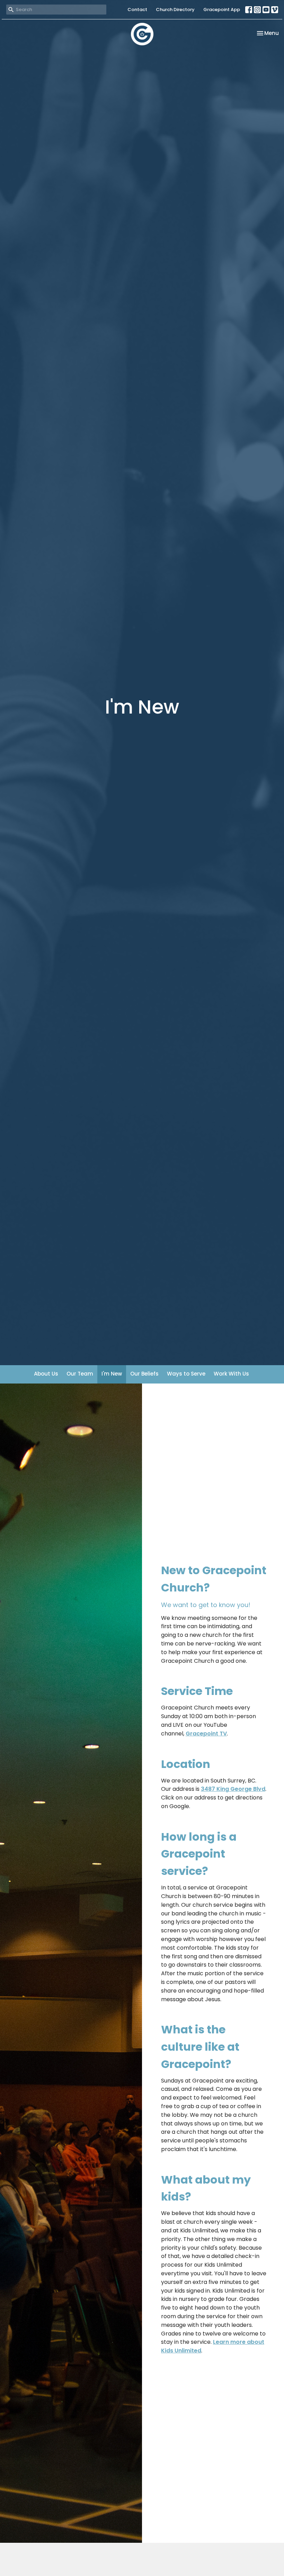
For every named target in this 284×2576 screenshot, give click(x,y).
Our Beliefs (144, 1374)
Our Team (80, 1374)
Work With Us (231, 1374)
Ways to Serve (186, 1374)
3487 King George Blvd (233, 1789)
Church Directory (175, 10)
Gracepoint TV (206, 1734)
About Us (46, 1374)
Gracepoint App (222, 10)
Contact (137, 10)
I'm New (112, 1374)
